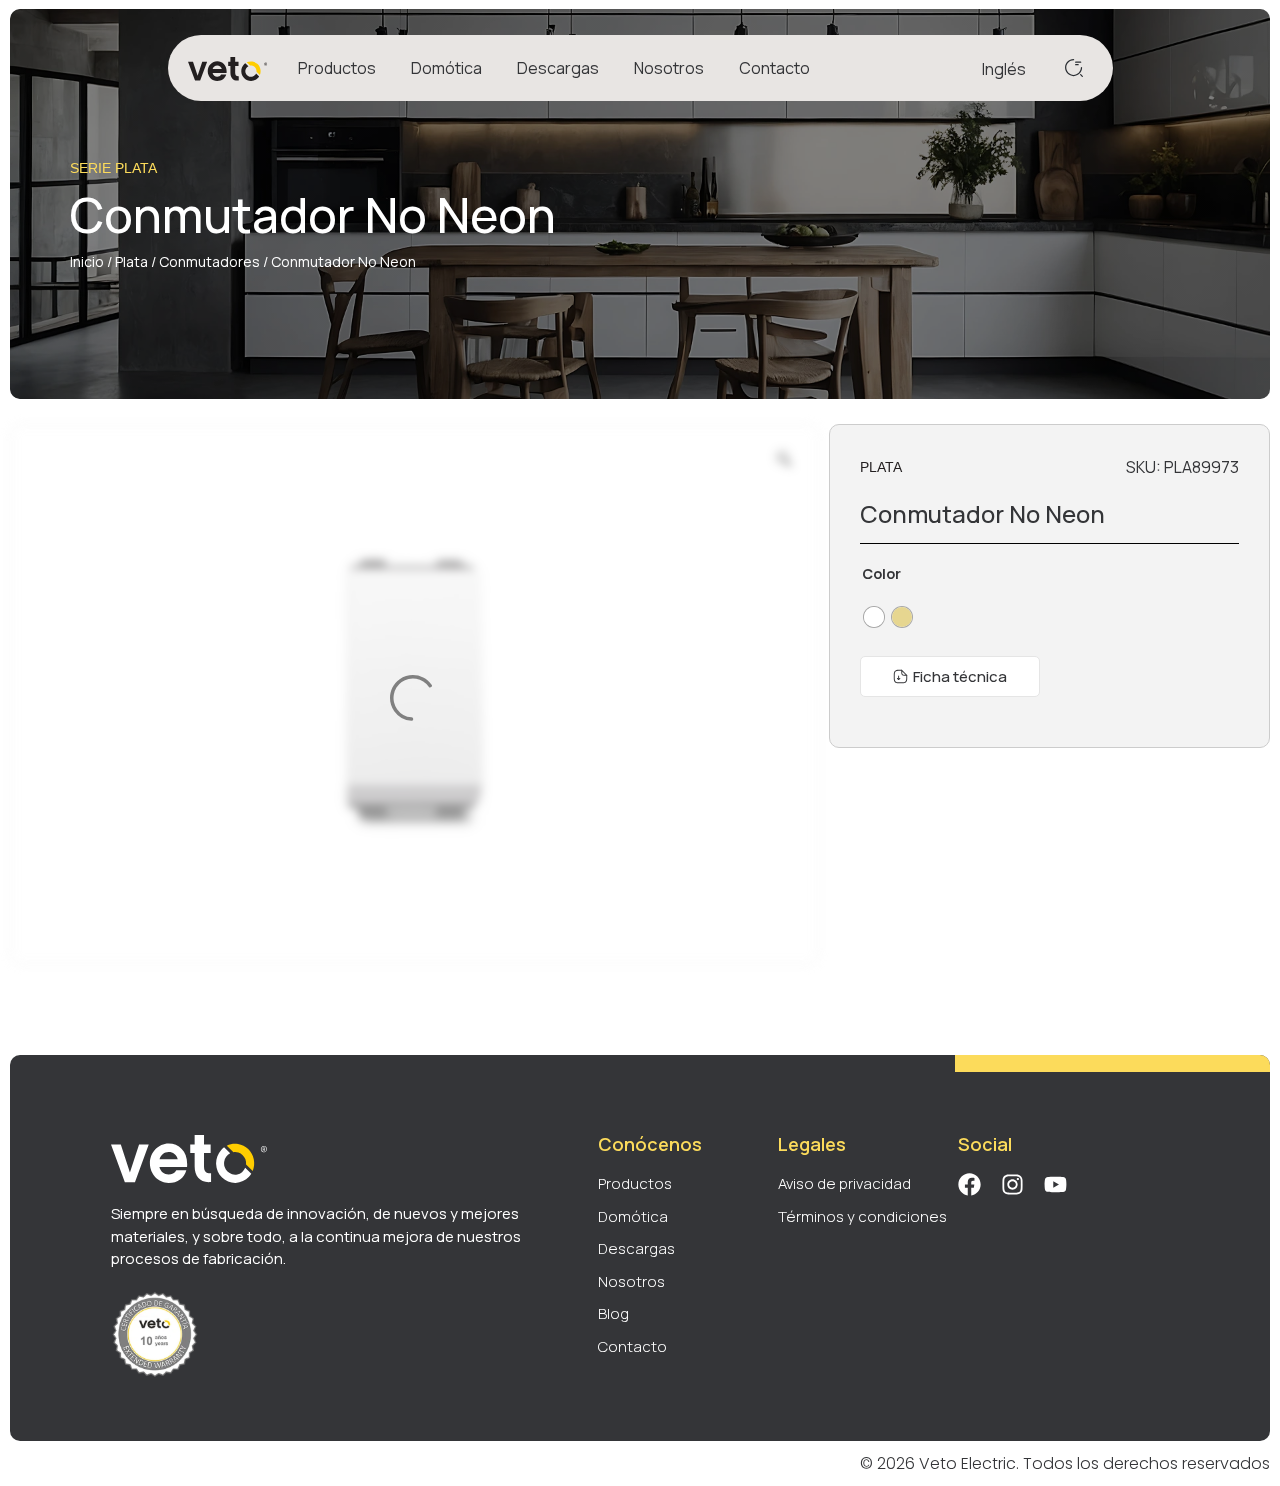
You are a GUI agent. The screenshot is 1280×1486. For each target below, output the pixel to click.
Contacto (774, 68)
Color (881, 574)
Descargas (558, 68)
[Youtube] (1055, 1184)
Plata (131, 261)
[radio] (874, 617)
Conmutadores (209, 261)
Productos (337, 68)
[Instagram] (1012, 1184)
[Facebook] (969, 1184)
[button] (950, 676)
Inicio (87, 261)
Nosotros (669, 68)
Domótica (446, 68)
